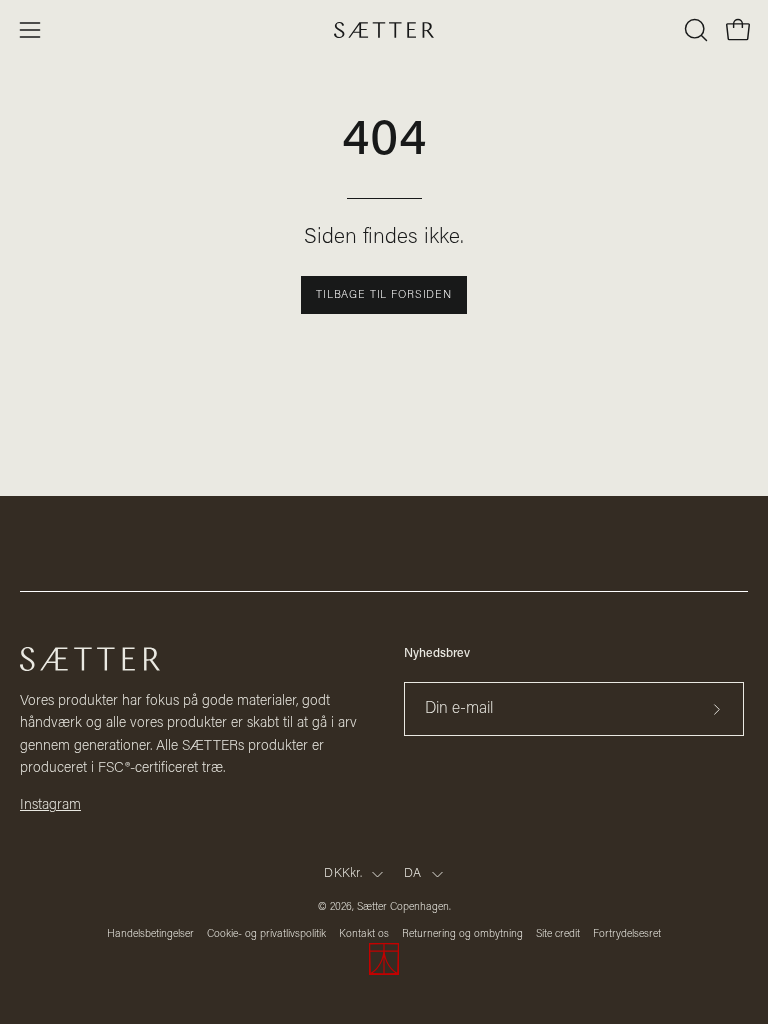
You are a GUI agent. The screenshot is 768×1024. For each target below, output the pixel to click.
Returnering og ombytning (462, 934)
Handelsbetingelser (150, 934)
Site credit (558, 934)
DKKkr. (343, 874)
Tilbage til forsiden (384, 295)
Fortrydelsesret (627, 934)
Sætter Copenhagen (403, 907)
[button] (694, 30)
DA (413, 874)
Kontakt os (364, 934)
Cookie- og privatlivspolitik (266, 934)
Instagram (50, 805)
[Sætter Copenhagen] (384, 30)
